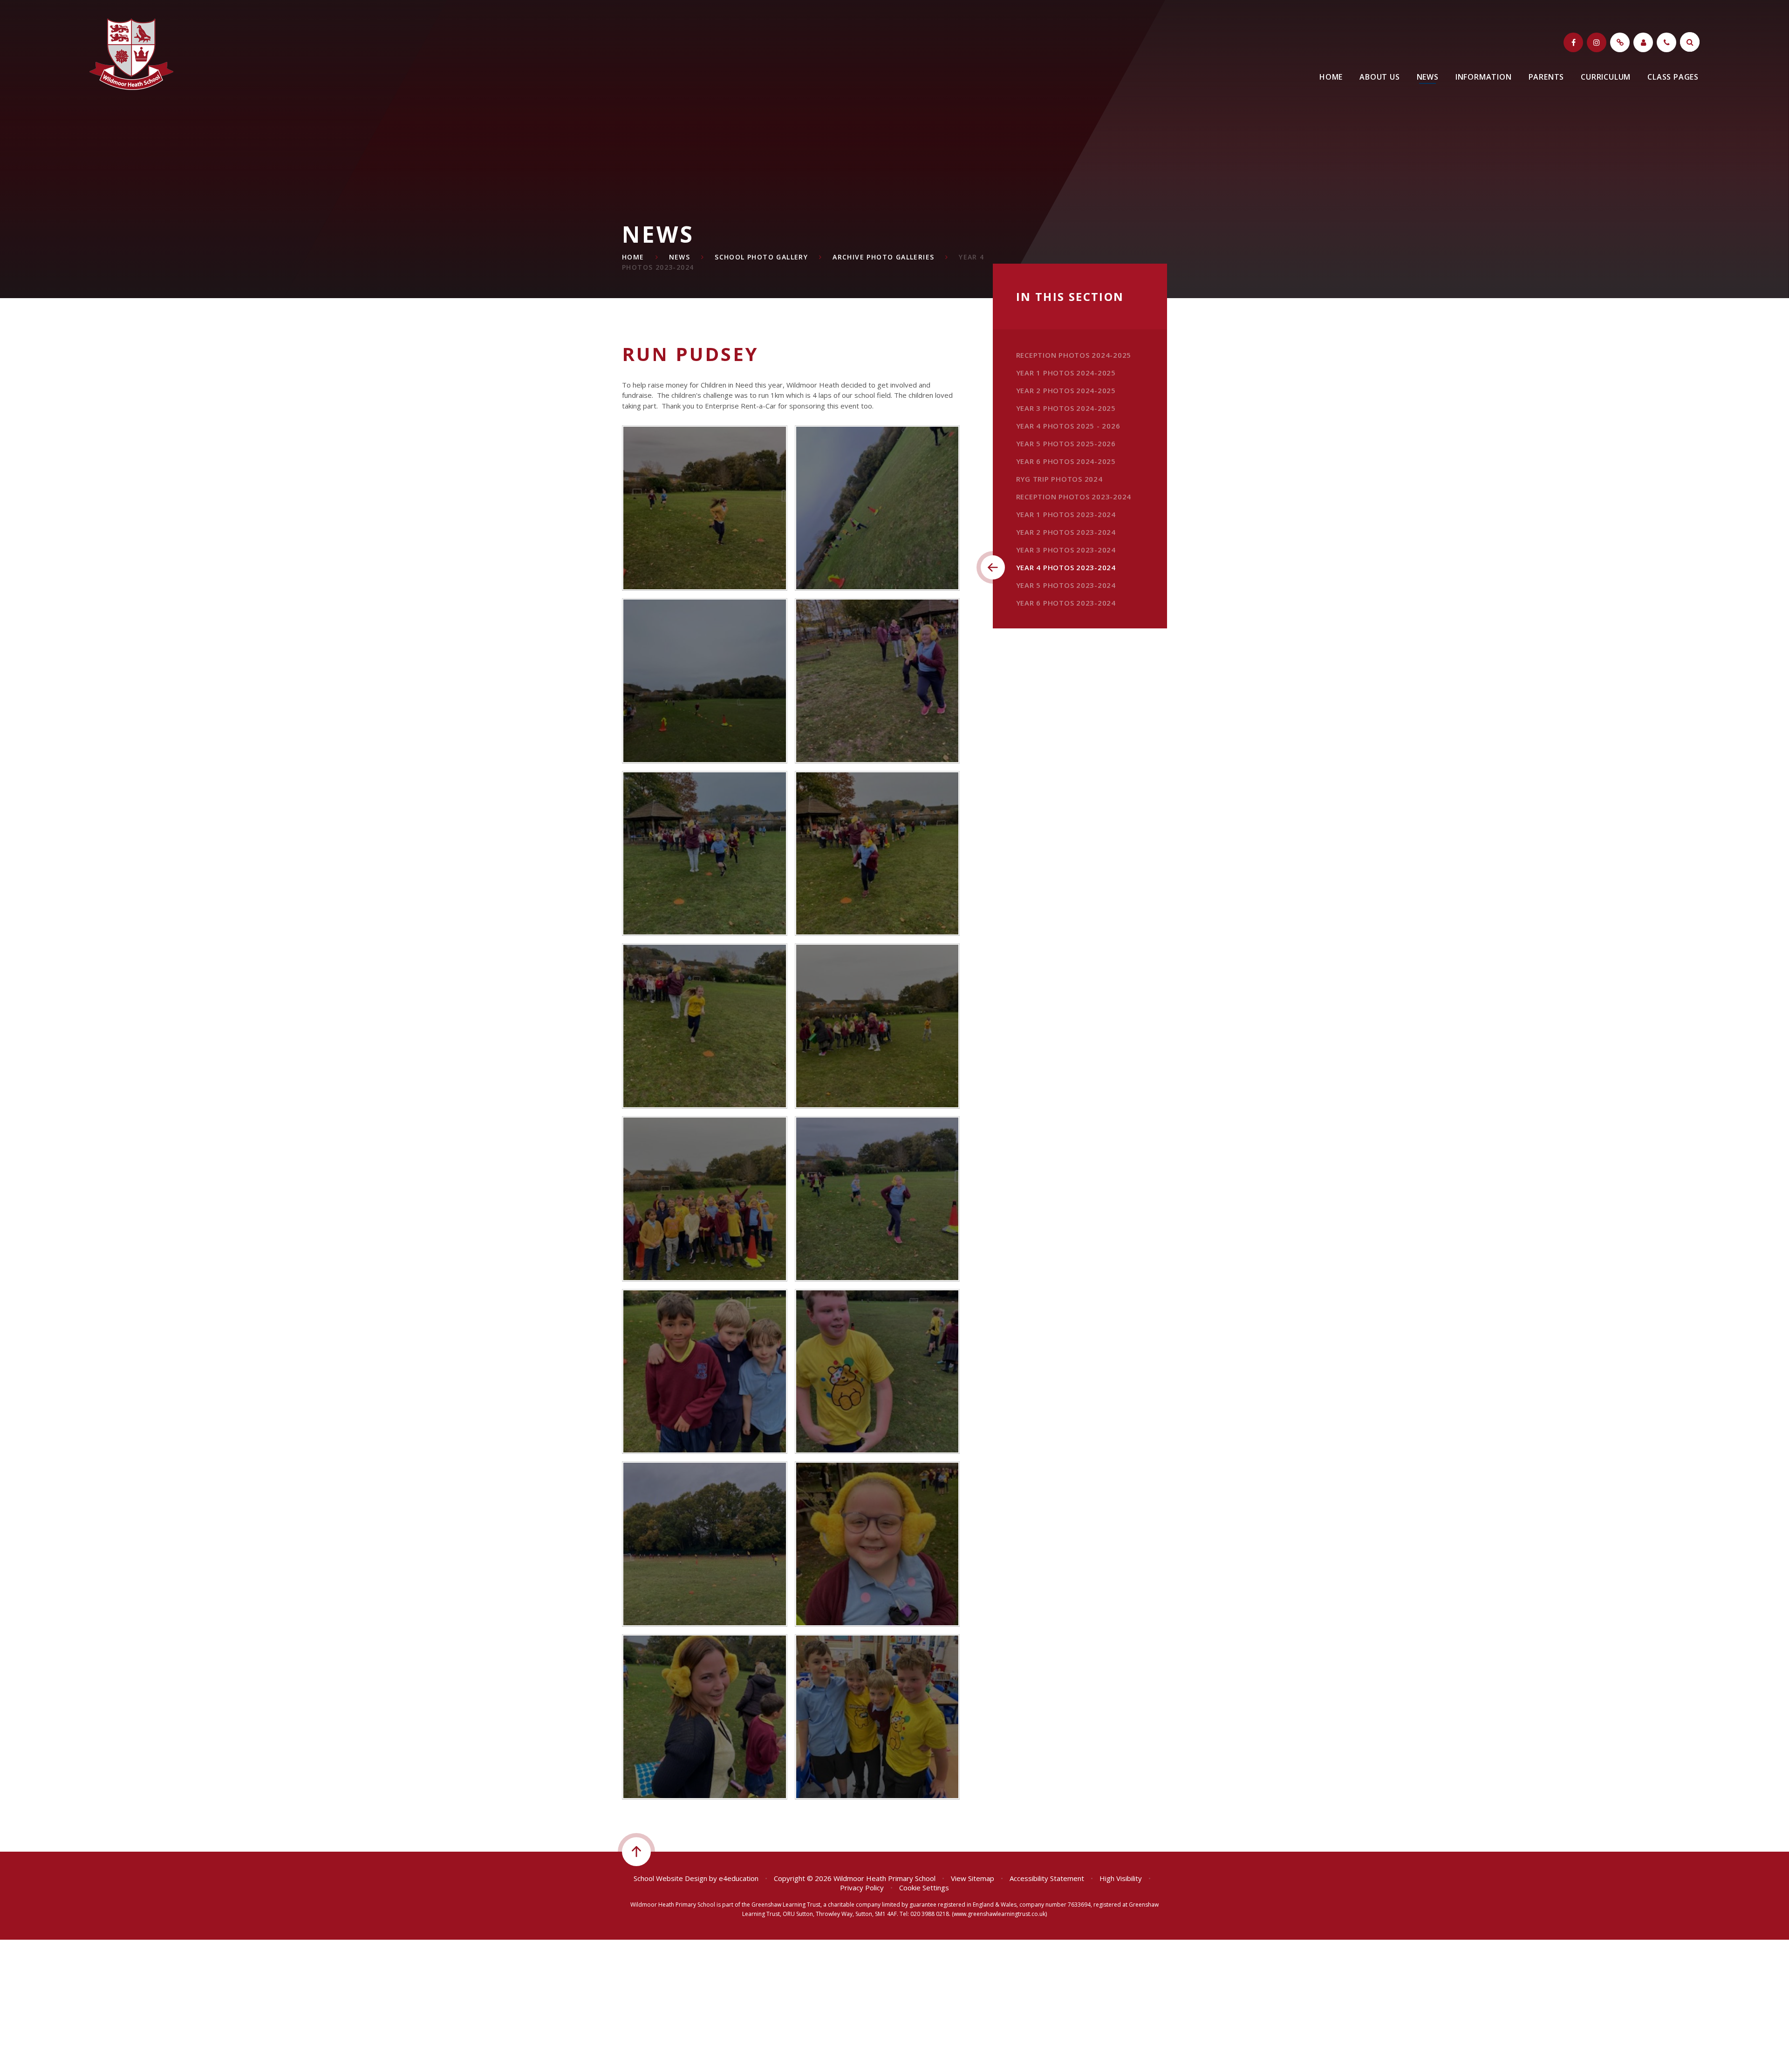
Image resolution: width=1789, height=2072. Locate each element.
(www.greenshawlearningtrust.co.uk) (999, 1914)
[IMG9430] (705, 1199)
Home (633, 257)
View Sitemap (973, 1878)
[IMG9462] (705, 1717)
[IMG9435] (705, 854)
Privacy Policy (862, 1888)
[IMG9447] (877, 1372)
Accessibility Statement (1047, 1878)
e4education (739, 1878)
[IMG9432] (877, 1026)
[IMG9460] (877, 1544)
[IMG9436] (877, 681)
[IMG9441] (705, 508)
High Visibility (1121, 1878)
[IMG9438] (877, 508)
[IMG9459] (705, 1544)
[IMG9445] (705, 1372)
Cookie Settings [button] (924, 1888)
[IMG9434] (877, 854)
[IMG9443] (877, 1199)
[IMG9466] (877, 1717)
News (680, 257)
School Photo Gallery (761, 257)
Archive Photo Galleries (883, 257)
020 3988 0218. (930, 1914)
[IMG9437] (705, 681)
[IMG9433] (705, 1026)
